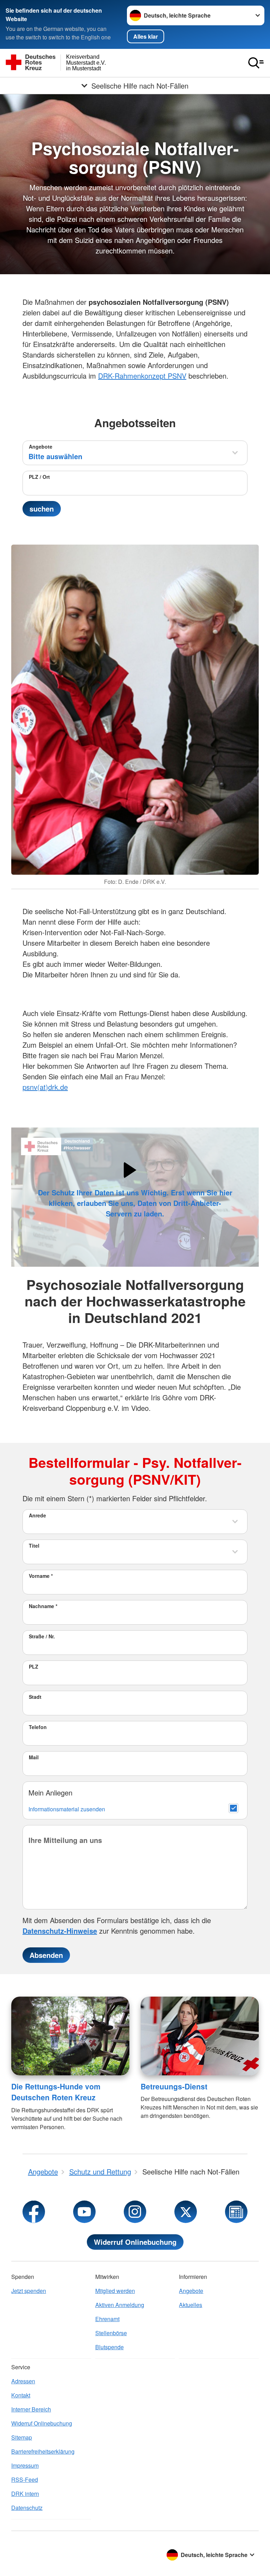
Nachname (43, 1606)
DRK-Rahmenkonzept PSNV (142, 376)
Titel (34, 1546)
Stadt (35, 1697)
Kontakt (21, 2395)
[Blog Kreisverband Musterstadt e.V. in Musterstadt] (236, 2212)
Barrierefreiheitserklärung (43, 2451)
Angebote (41, 447)
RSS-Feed (25, 2479)
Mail (34, 1757)
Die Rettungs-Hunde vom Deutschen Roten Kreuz (56, 2092)
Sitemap (22, 2437)
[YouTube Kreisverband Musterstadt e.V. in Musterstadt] (84, 2212)
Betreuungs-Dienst (174, 2086)
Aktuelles (191, 2305)
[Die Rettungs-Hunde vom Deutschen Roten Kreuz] (70, 2036)
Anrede (37, 1515)
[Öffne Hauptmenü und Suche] (256, 63)
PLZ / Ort (39, 477)
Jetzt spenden (29, 2291)
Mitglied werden (115, 2291)
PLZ (34, 1666)
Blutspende (110, 2347)
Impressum (25, 2465)
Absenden (46, 1955)
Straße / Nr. (42, 1636)
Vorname (41, 1576)
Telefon (38, 1727)
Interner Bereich (31, 2409)
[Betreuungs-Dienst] (200, 2036)
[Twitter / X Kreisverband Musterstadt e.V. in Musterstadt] (186, 2212)
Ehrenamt (107, 2319)
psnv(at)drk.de (45, 1087)
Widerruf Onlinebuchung (135, 2242)
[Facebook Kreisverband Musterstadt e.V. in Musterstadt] (34, 2212)
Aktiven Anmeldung (120, 2305)
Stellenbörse (111, 2333)
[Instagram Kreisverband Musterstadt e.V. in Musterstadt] (135, 2212)
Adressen (23, 2381)
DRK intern (25, 2494)
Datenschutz (27, 2508)
